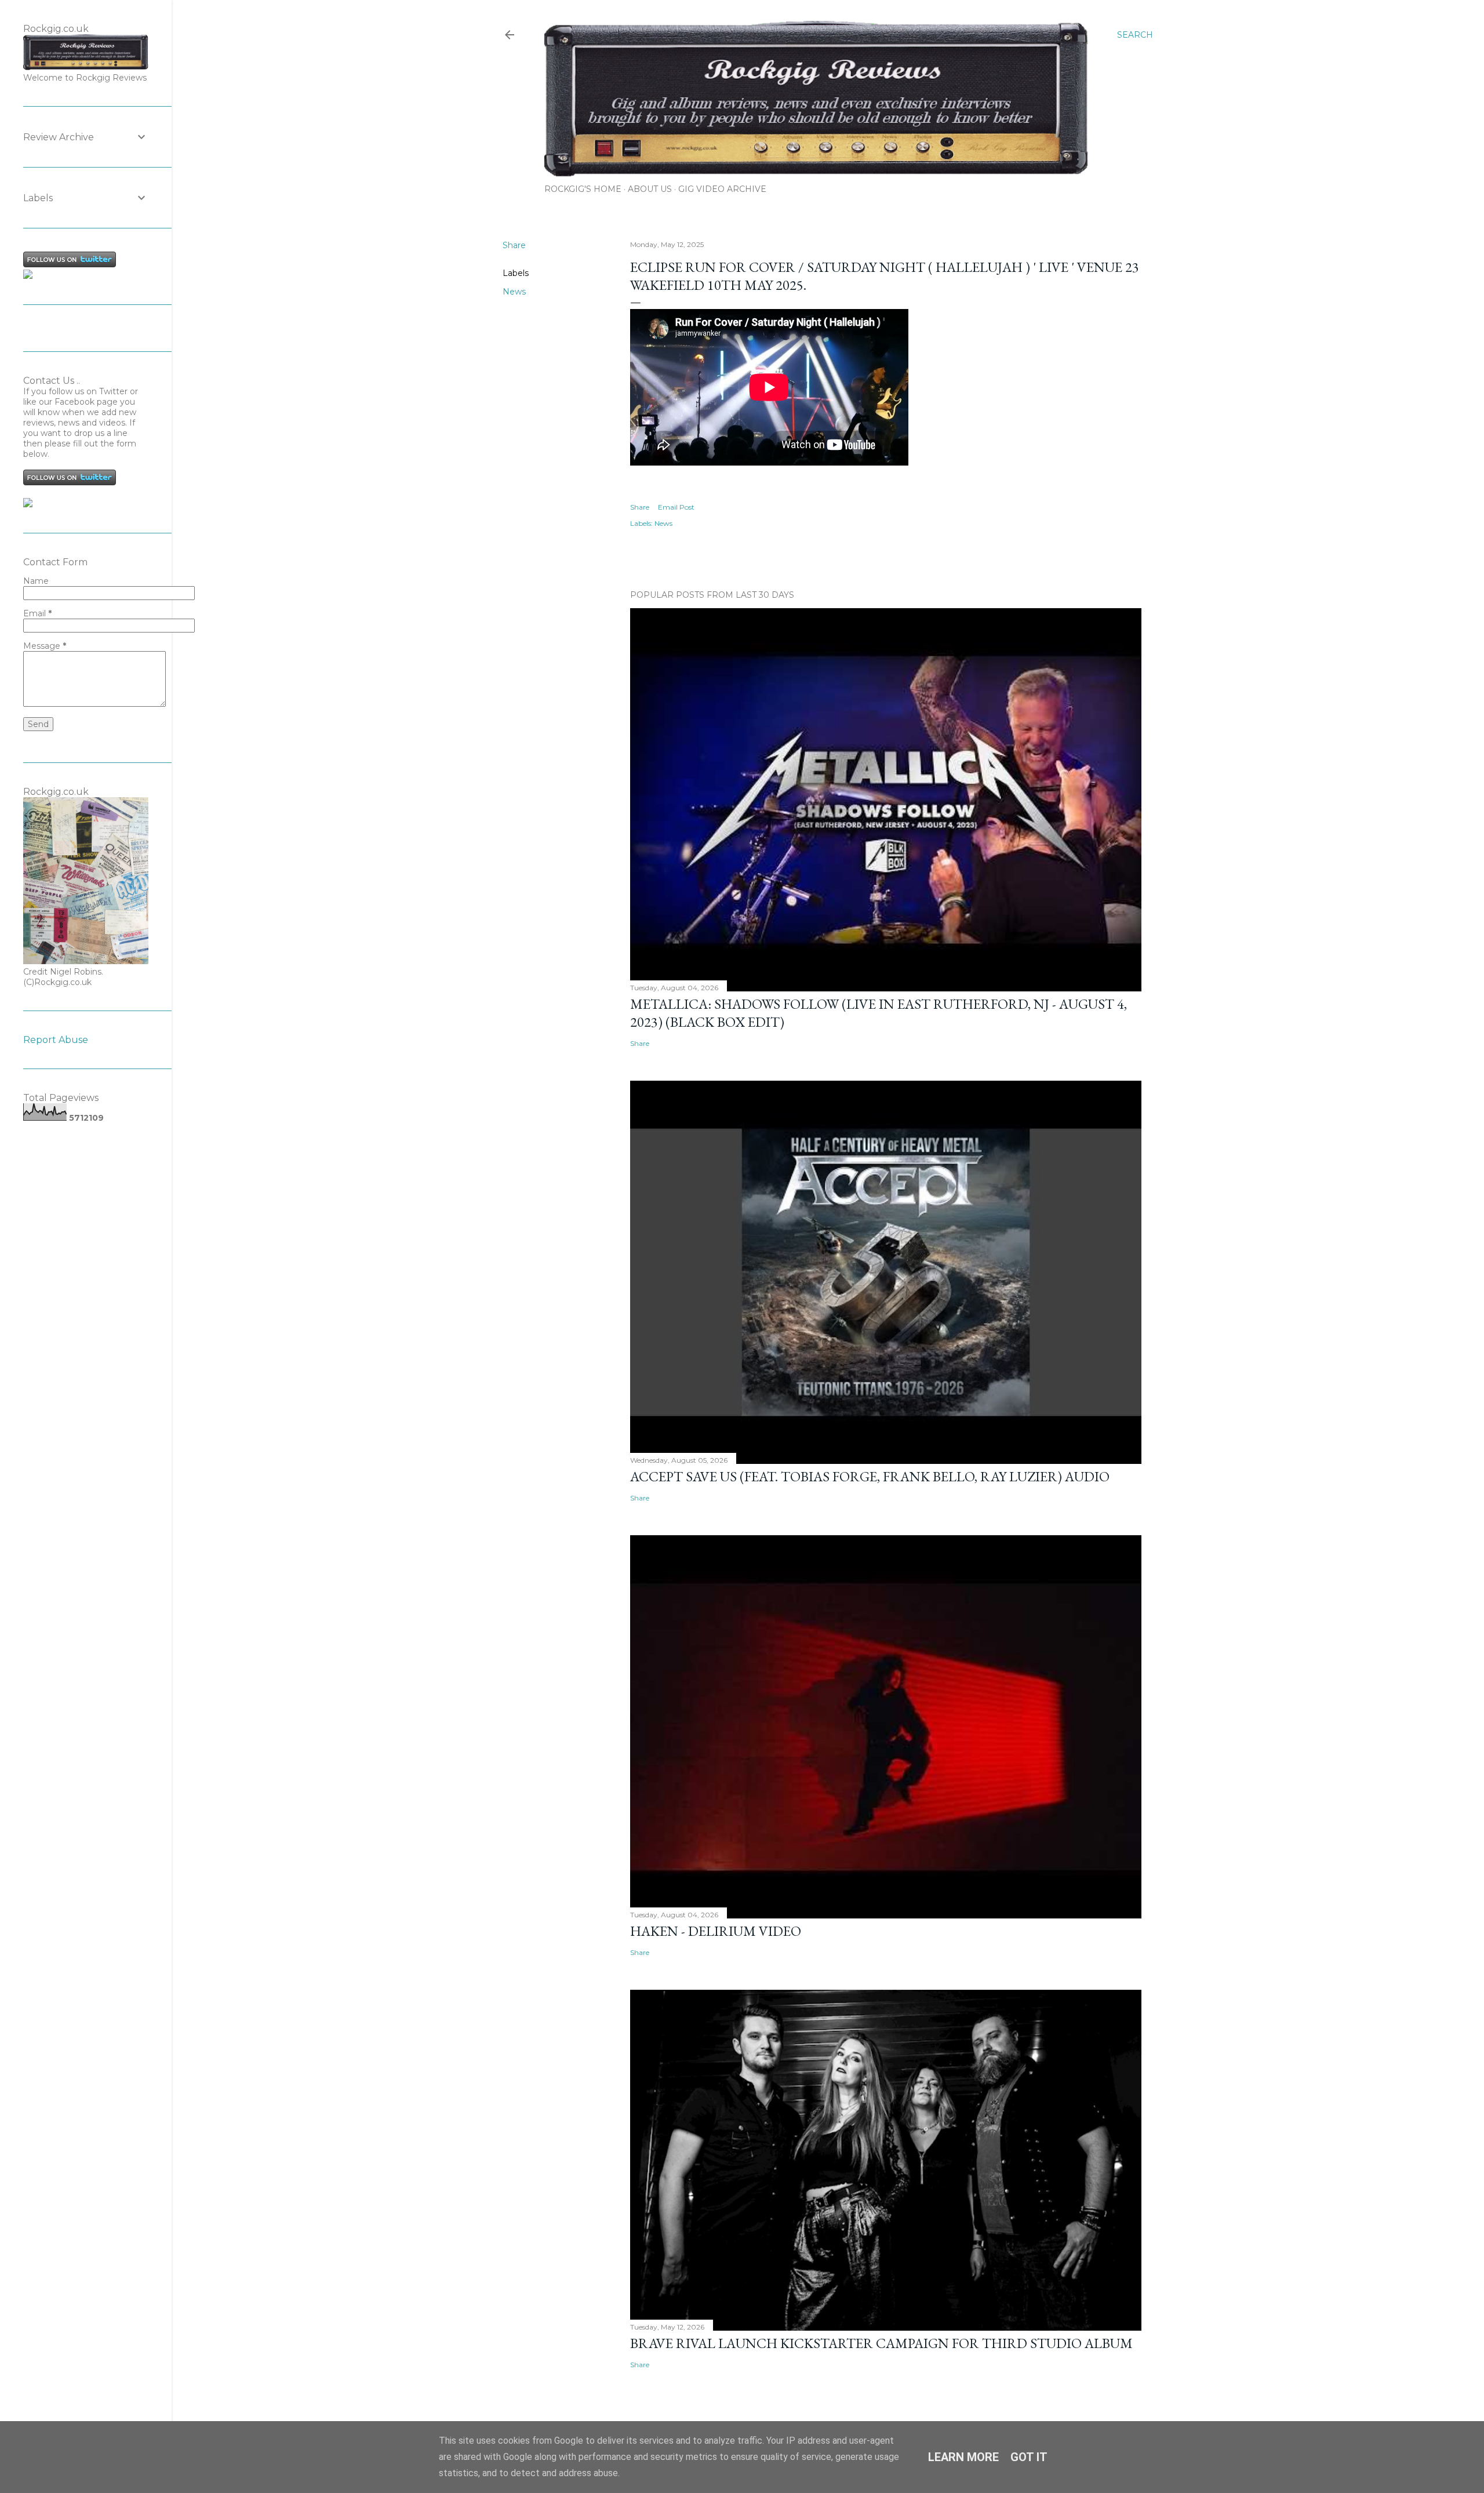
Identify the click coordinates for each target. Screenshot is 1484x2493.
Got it (1029, 2457)
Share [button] (514, 245)
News (514, 292)
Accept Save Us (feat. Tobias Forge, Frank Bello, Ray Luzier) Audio (870, 1476)
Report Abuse (56, 1040)
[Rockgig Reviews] (28, 276)
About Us (650, 189)
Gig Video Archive (722, 189)
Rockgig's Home (583, 189)
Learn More (963, 2457)
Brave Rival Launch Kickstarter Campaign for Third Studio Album (881, 2343)
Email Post (676, 507)
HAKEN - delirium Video (716, 1931)
